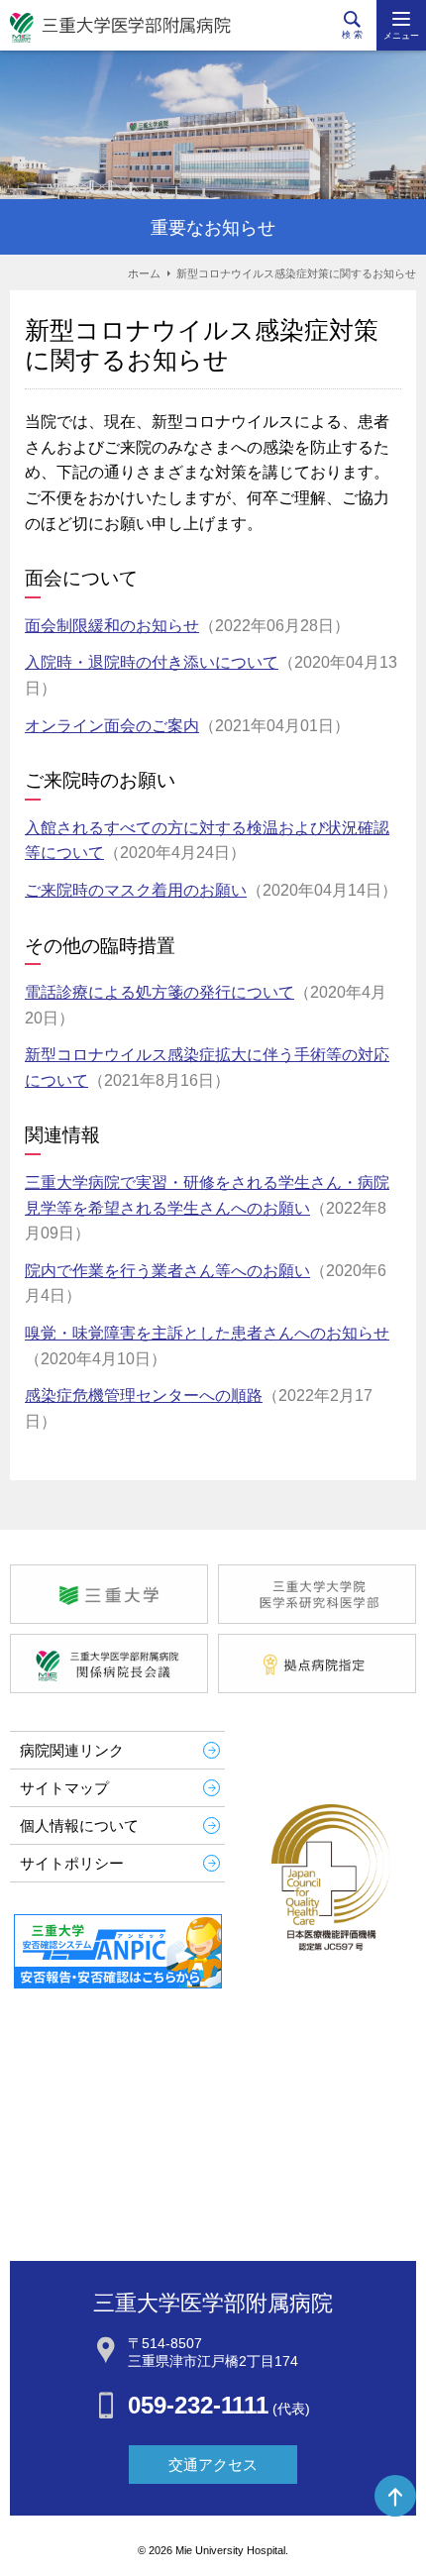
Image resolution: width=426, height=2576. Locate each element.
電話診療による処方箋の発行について (160, 992)
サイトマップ (64, 1788)
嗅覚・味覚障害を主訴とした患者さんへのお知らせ (207, 1333)
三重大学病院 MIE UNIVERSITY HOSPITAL (120, 28)
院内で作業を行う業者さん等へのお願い (167, 1271)
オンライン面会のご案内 (112, 726)
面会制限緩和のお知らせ (112, 626)
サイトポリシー (72, 1863)
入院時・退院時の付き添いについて (152, 662)
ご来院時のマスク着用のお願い (136, 890)
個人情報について (79, 1825)
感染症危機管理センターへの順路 (144, 1395)
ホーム (144, 273)
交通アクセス (213, 2465)
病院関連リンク (72, 1750)
